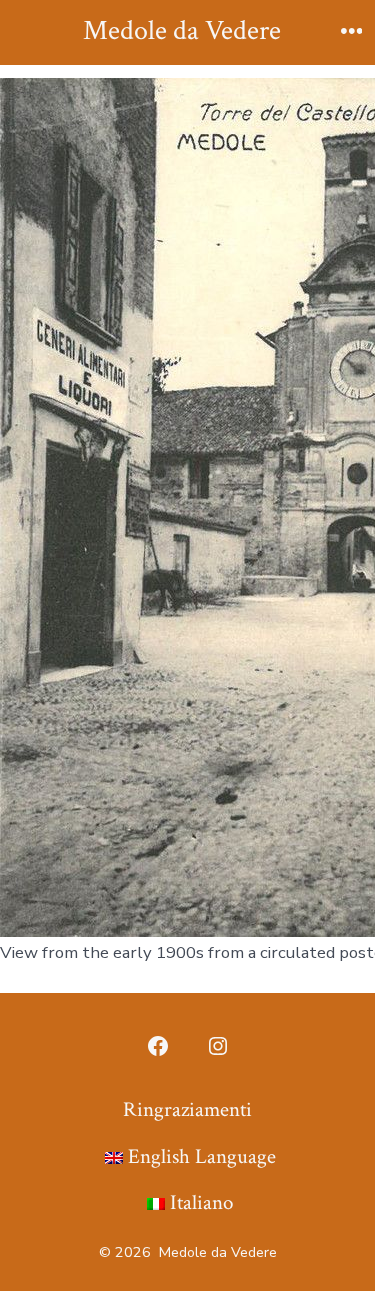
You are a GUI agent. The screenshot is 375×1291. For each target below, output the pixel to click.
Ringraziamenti (187, 1109)
